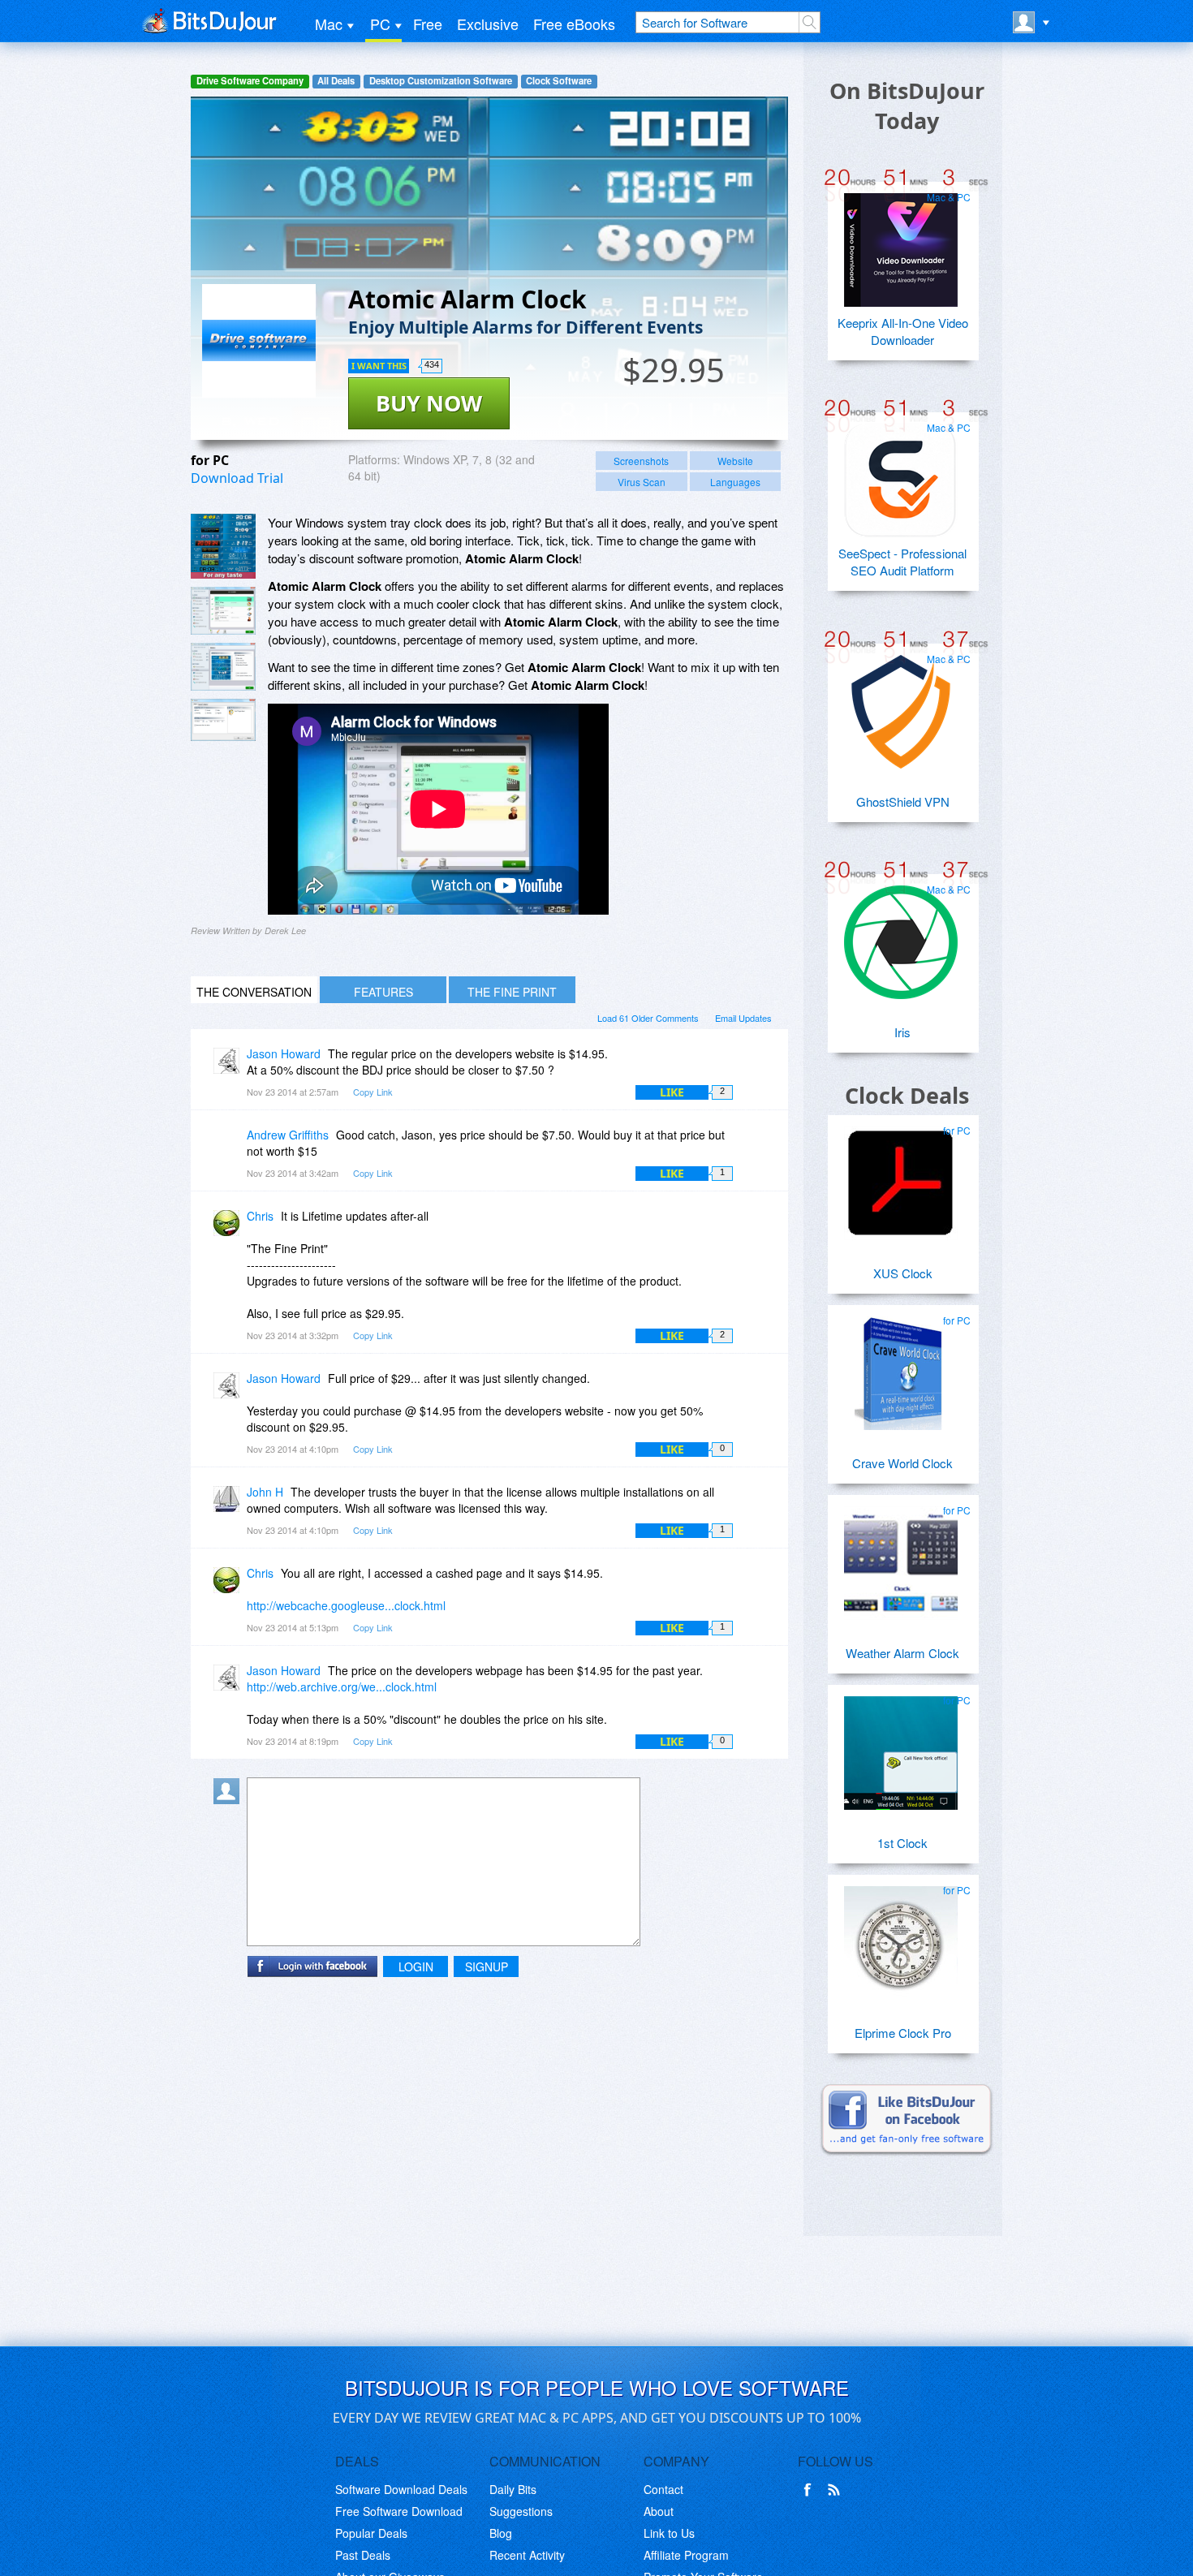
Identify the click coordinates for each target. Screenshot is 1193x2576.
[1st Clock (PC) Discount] (901, 1747)
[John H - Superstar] (230, 1503)
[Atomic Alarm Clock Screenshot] (223, 546)
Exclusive (488, 24)
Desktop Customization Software (441, 81)
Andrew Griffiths (288, 1135)
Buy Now (429, 403)
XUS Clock (903, 1273)
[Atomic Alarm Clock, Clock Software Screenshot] (223, 667)
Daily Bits (513, 2489)
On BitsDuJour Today (907, 106)
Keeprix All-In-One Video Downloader (903, 331)
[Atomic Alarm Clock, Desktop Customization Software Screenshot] (223, 720)
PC (380, 24)
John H (265, 1492)
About (659, 2511)
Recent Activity (527, 2555)
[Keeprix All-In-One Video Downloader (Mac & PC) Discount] (901, 243)
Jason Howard (284, 1053)
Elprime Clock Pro (903, 2033)
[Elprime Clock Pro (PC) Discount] (901, 1936)
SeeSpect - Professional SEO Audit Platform (902, 562)
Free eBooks (574, 24)
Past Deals (363, 2555)
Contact (663, 2489)
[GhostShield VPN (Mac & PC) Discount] (901, 705)
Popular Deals (371, 2533)
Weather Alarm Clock (902, 1653)
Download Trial (237, 478)
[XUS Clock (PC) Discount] (901, 1177)
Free (428, 24)
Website (735, 461)
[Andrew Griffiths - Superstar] (230, 1146)
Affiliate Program (686, 2555)
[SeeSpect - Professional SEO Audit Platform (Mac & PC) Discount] (901, 474)
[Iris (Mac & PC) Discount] (901, 936)
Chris (260, 1216)
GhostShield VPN (903, 801)
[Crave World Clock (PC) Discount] (901, 1367)
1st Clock (902, 1843)
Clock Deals (907, 1095)
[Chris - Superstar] (230, 1228)
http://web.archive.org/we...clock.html (342, 1686)
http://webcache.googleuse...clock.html (346, 1605)
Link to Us (669, 2533)
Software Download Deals (401, 2489)
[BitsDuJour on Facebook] (811, 2490)
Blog (501, 2533)
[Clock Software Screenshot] (223, 611)
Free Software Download (399, 2511)
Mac (329, 24)
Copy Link (373, 1092)
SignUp (487, 1966)
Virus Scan (642, 482)
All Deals (336, 81)
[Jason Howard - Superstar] (230, 1065)
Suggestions (521, 2511)
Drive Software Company (250, 81)
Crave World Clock (902, 1463)
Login (416, 1966)
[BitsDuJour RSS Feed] (837, 2490)
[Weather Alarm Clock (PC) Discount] (901, 1557)
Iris (902, 1032)
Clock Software (559, 81)
